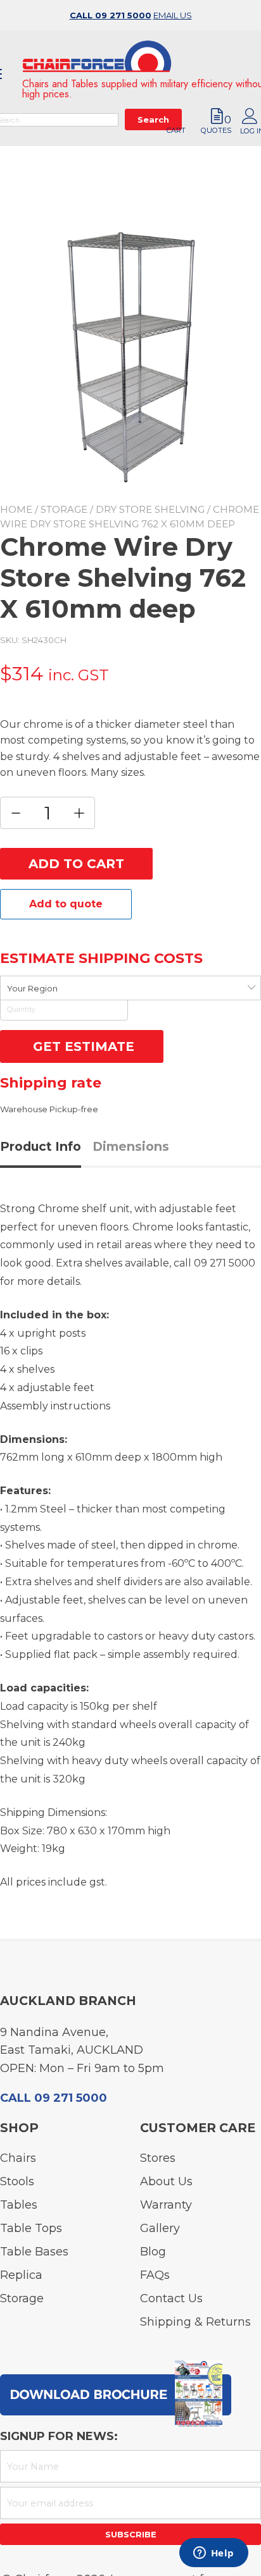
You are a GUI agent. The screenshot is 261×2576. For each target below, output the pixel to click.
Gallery (160, 2228)
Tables (19, 2205)
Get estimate (82, 1046)
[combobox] (130, 988)
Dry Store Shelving (150, 509)
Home (16, 509)
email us (173, 15)
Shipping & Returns (195, 2322)
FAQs (155, 2275)
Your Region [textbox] (32, 988)
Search (153, 138)
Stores (158, 2158)
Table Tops (31, 2228)
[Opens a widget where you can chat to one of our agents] (213, 2554)
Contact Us (171, 2298)
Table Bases (34, 2252)
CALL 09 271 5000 (111, 15)
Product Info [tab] (41, 1146)
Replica (21, 2275)
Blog (153, 2252)
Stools (17, 2181)
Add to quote (66, 904)
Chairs (18, 2158)
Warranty (166, 2205)
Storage (64, 509)
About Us (166, 2181)
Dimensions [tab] (131, 1146)
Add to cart (76, 864)
